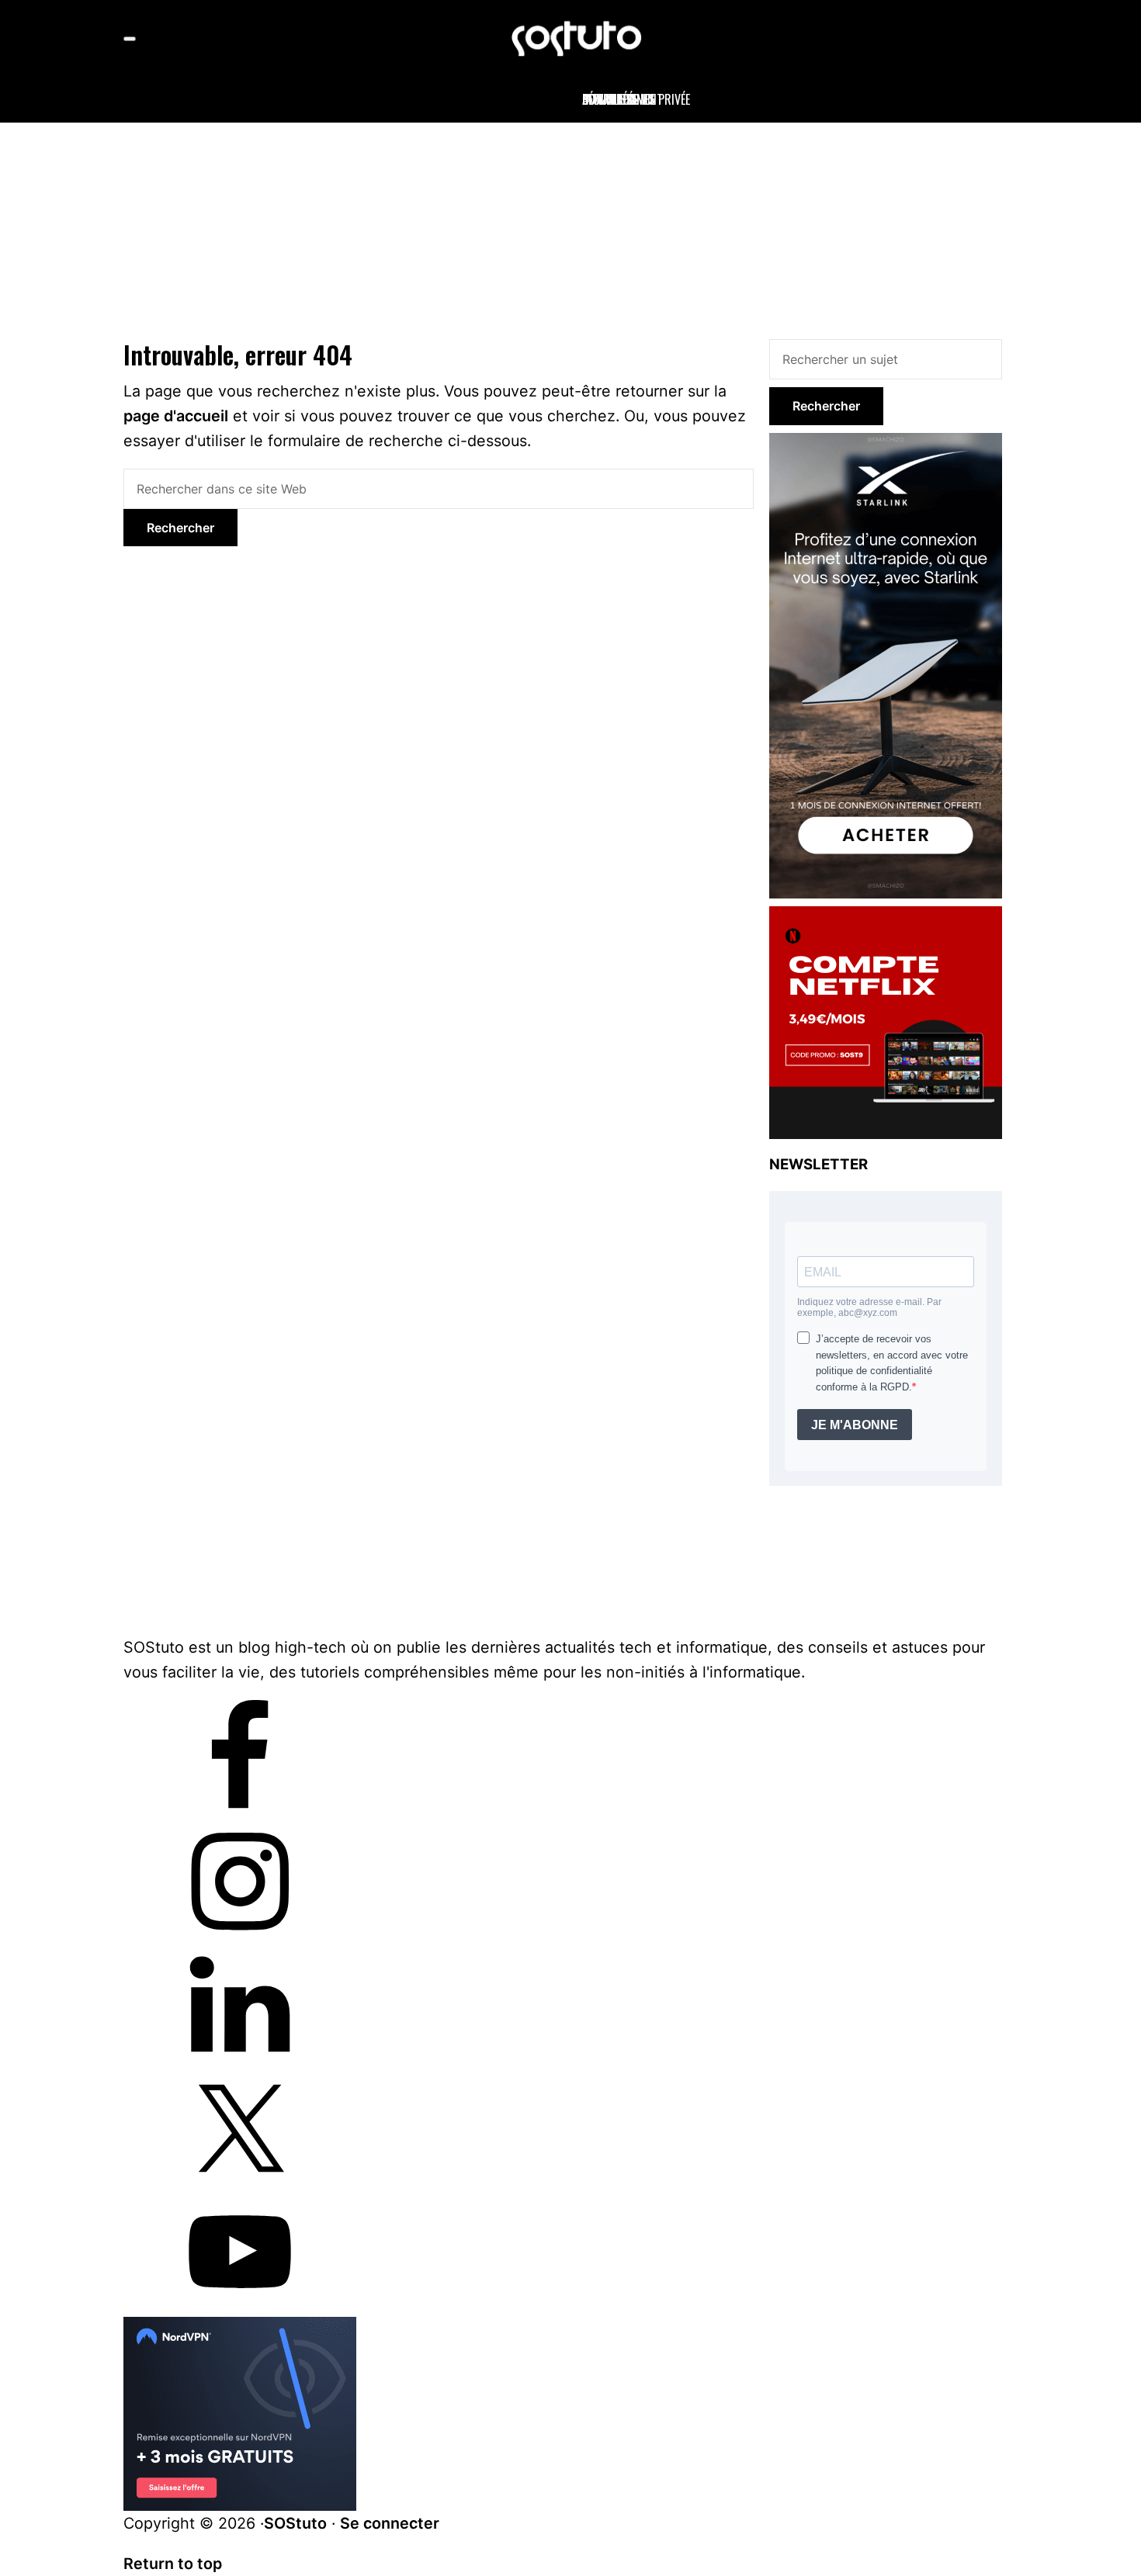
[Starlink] (886, 442)
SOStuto (295, 2523)
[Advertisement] (570, 227)
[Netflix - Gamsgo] (886, 916)
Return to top (173, 2564)
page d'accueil (176, 416)
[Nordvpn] (240, 2329)
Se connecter (390, 2523)
